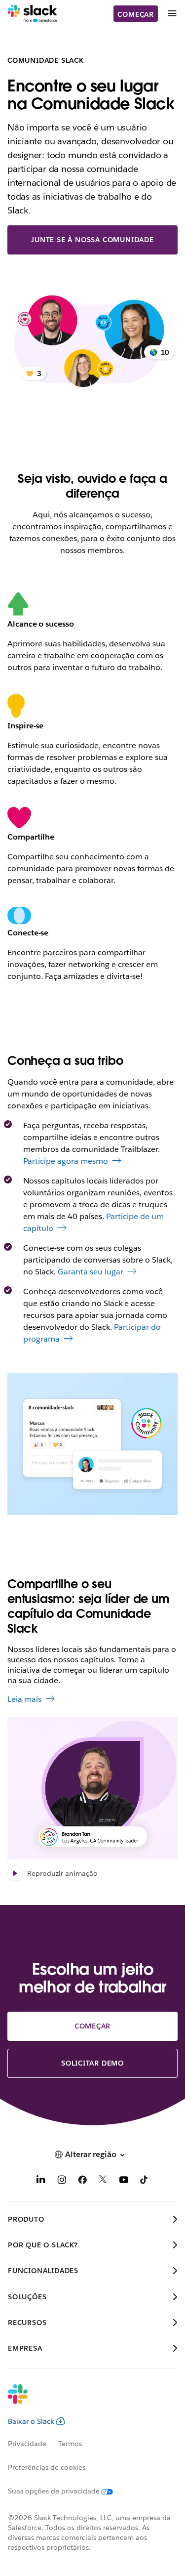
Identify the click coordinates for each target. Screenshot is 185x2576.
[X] (103, 2181)
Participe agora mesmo (66, 1161)
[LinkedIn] (41, 2181)
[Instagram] (62, 2181)
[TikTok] (145, 2181)
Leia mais (24, 1699)
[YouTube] (124, 2181)
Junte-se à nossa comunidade (92, 240)
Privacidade (27, 2444)
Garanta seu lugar (91, 1272)
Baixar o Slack (31, 2421)
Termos (70, 2444)
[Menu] (172, 14)
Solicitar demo (92, 2063)
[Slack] (32, 14)
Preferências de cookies (47, 2467)
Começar (136, 14)
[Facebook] (82, 2181)
